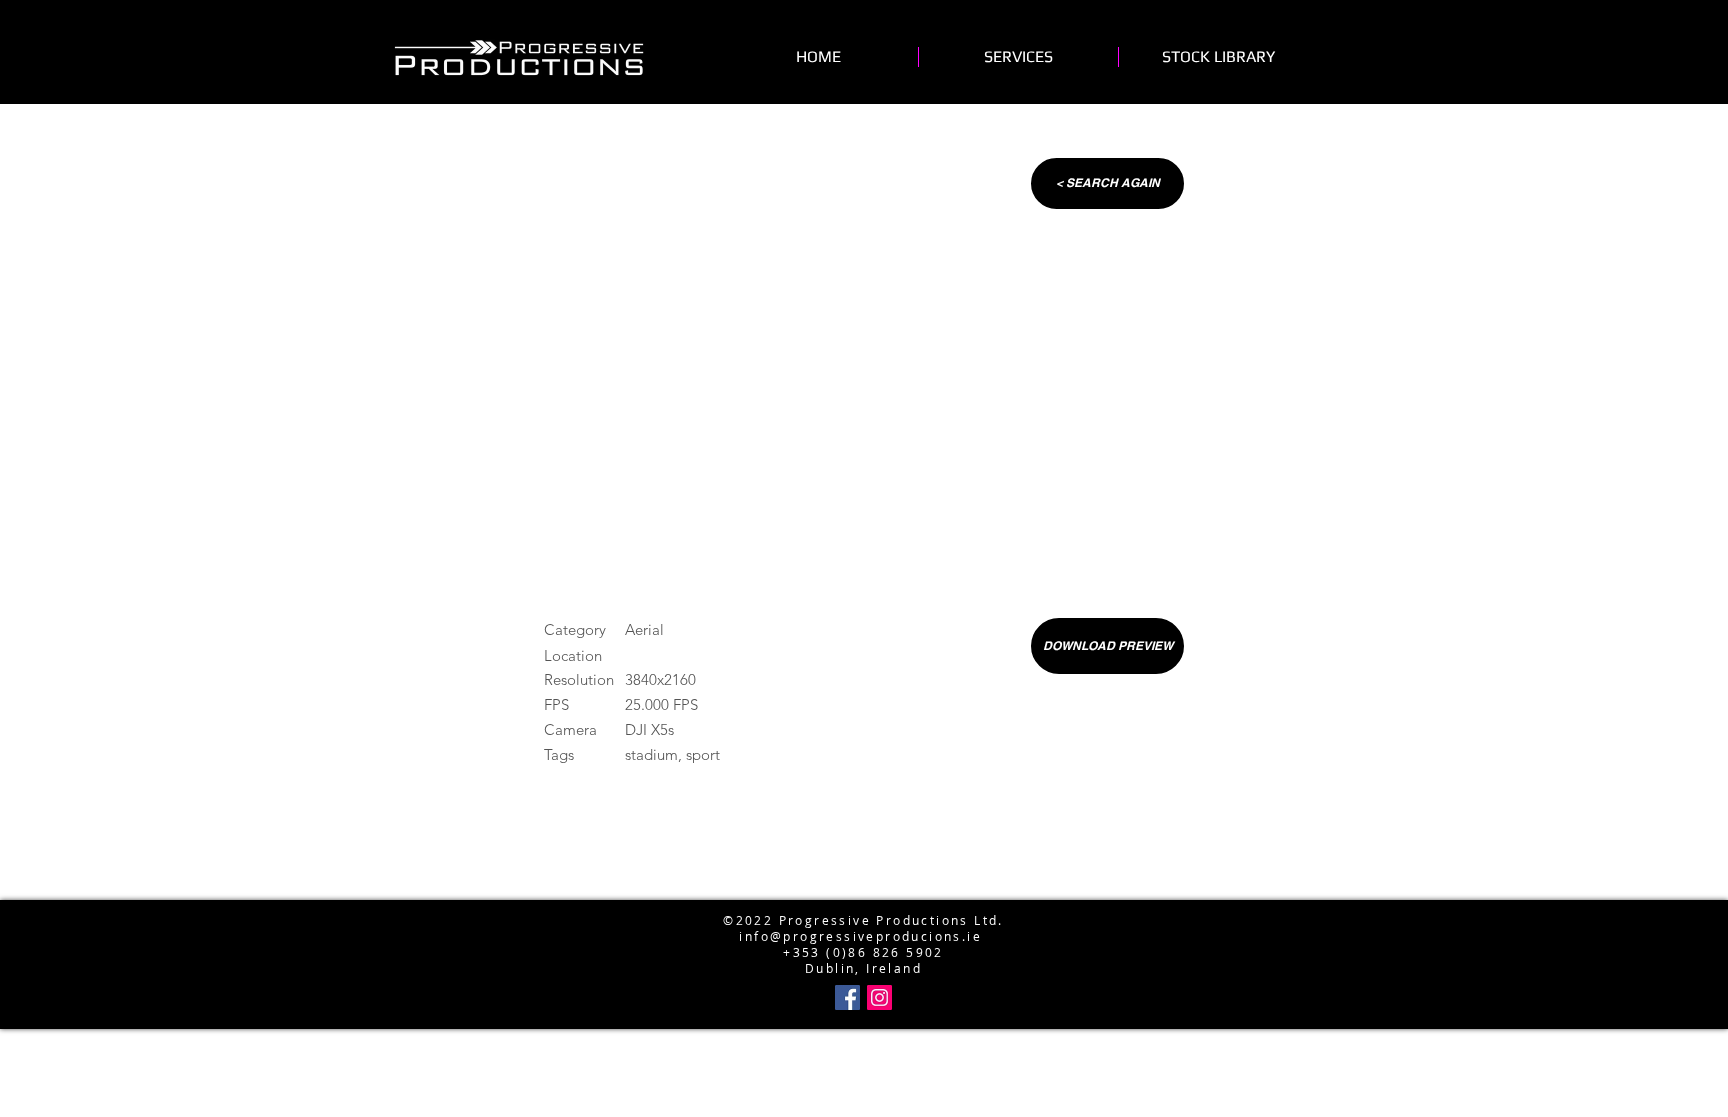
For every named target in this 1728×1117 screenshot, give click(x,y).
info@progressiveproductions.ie (859, 888)
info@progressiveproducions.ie (860, 936)
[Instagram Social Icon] (879, 997)
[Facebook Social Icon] (847, 997)
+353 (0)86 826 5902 (863, 952)
